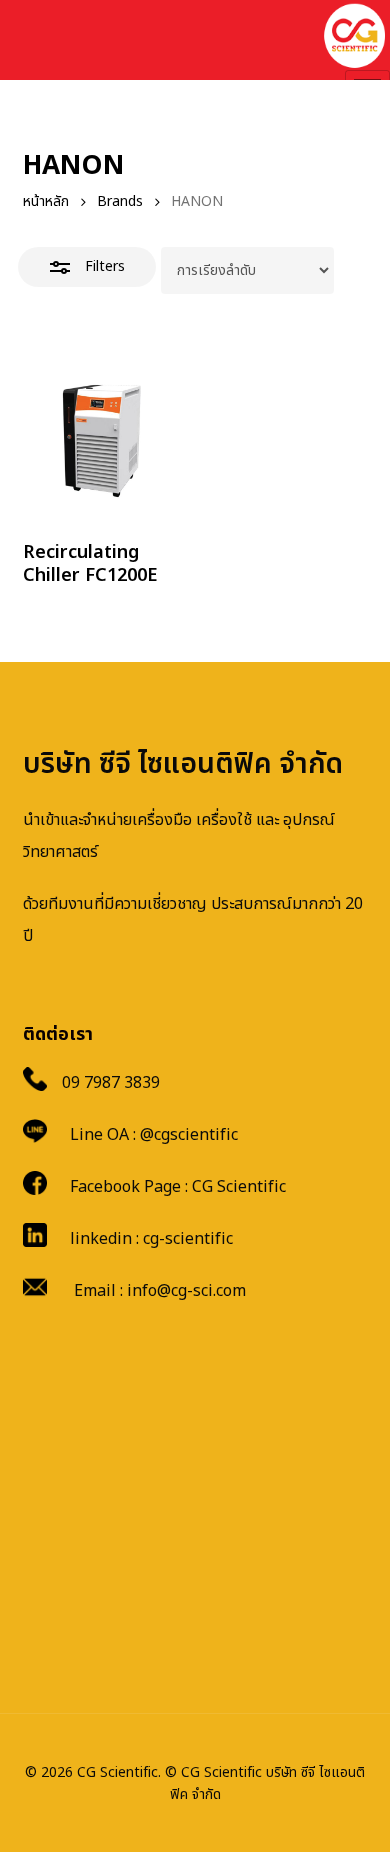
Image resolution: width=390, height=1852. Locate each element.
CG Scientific (239, 1187)
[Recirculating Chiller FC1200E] (105, 440)
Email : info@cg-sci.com (160, 1291)
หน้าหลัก (46, 201)
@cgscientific (189, 1135)
